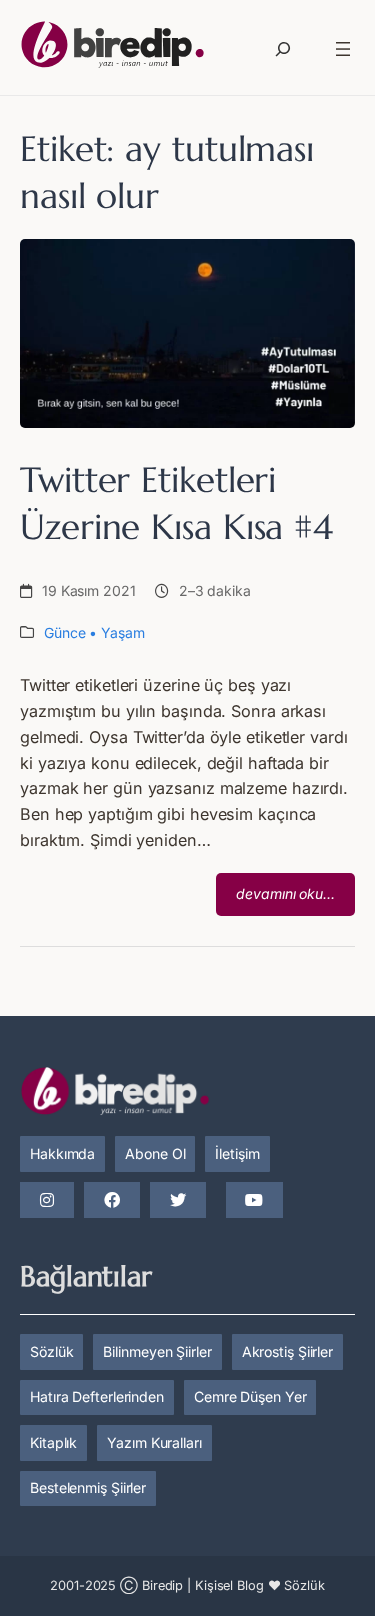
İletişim (237, 1153)
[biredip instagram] (47, 1201)
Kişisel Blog (229, 1585)
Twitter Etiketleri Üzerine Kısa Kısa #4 (176, 503)
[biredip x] (178, 1201)
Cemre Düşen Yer (250, 1396)
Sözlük (51, 1351)
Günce (65, 632)
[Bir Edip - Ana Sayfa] (112, 48)
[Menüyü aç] (343, 49)
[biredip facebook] (112, 1201)
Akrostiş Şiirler (287, 1351)
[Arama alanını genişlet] (283, 49)
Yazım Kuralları (154, 1442)
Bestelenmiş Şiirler (88, 1487)
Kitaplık (53, 1442)
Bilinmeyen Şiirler (157, 1351)
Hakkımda (62, 1153)
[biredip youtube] (254, 1201)
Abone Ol (155, 1153)
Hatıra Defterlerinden (97, 1396)
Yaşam (123, 632)
